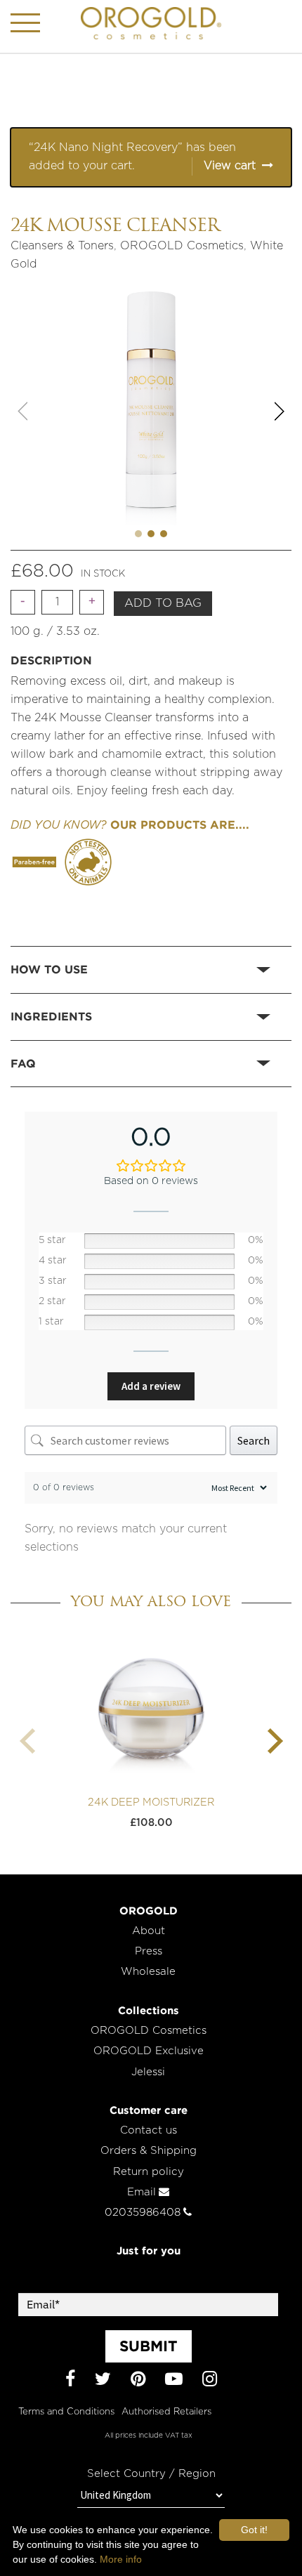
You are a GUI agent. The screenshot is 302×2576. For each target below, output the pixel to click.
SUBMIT (149, 2346)
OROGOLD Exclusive (149, 2051)
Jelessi (148, 2072)
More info (121, 2559)
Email (142, 2192)
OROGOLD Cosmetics (182, 246)
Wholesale (148, 1972)
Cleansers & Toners (62, 246)
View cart (230, 166)
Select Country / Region (151, 2474)
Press (149, 1951)
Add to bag (163, 603)
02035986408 (143, 2213)
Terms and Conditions (66, 2412)
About (149, 1931)
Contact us (149, 2130)
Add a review (151, 1386)
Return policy (149, 2172)
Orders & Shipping (149, 2151)
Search (254, 1440)
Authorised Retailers (166, 2412)
